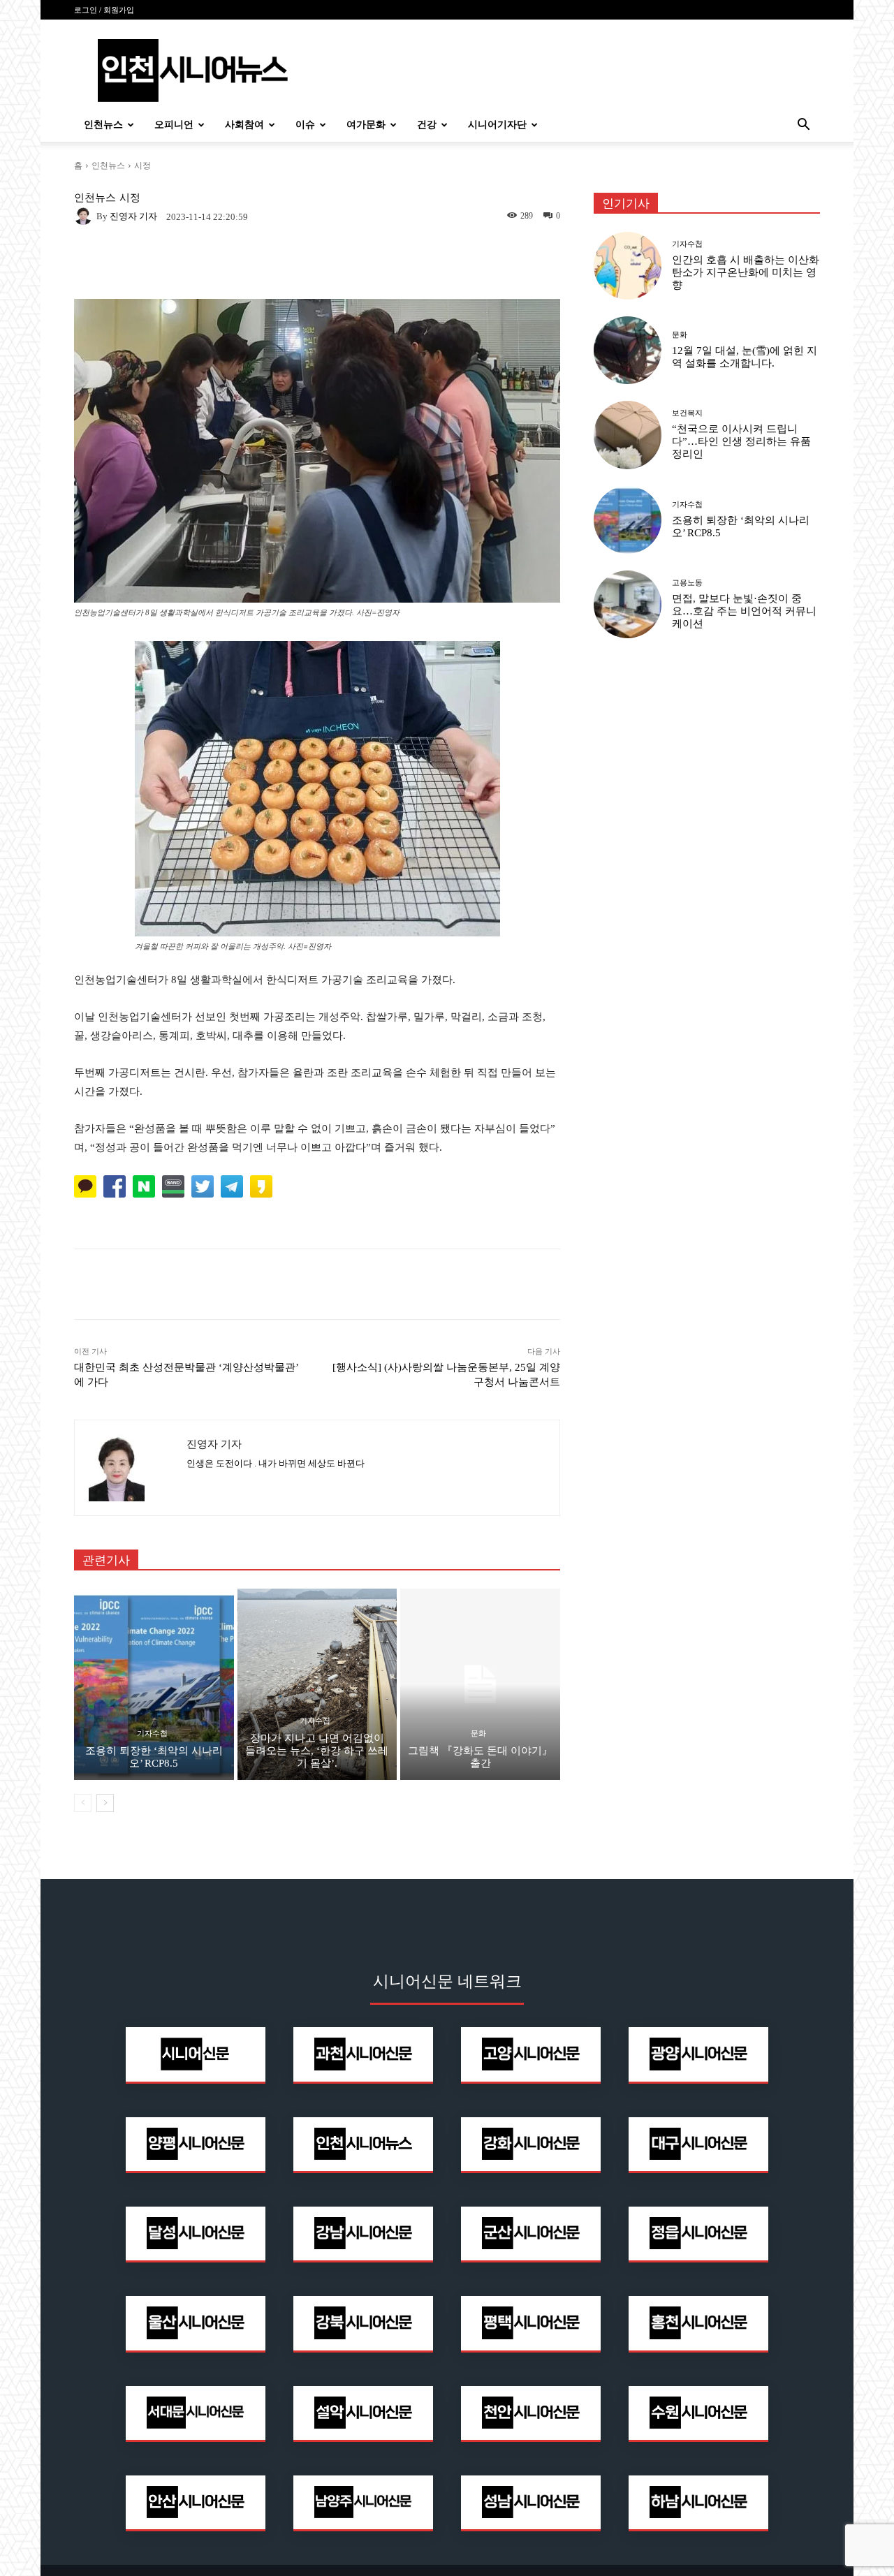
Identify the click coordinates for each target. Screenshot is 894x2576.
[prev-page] (83, 1803)
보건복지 (687, 413)
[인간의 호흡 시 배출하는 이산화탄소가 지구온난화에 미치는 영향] (628, 266)
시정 (142, 165)
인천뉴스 (103, 125)
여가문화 (366, 125)
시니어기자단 (497, 125)
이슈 (305, 125)
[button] (803, 126)
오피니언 (174, 125)
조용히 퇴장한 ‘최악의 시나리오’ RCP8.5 (154, 1757)
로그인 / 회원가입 (104, 10)
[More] (505, 1284)
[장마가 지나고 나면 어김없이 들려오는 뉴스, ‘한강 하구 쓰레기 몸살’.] (317, 1684)
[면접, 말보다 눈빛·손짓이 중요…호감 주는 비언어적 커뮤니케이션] (628, 604)
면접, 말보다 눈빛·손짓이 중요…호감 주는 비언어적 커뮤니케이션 (744, 611)
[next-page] (105, 1803)
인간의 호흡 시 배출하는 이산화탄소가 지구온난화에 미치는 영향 (746, 272)
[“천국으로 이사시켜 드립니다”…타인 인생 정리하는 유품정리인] (628, 435)
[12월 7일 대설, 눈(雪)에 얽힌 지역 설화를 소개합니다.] (628, 350)
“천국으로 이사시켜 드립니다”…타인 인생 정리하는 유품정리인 (741, 441)
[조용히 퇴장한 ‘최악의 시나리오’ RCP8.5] (154, 1684)
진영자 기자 (133, 216)
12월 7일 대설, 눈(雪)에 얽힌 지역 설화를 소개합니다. (745, 357)
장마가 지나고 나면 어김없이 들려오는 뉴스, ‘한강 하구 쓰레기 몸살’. (317, 1751)
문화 (478, 1734)
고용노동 (687, 583)
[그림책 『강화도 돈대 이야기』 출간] (480, 1684)
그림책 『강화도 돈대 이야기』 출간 (480, 1757)
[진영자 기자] (85, 216)
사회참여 (244, 125)
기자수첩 (152, 1734)
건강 (427, 125)
